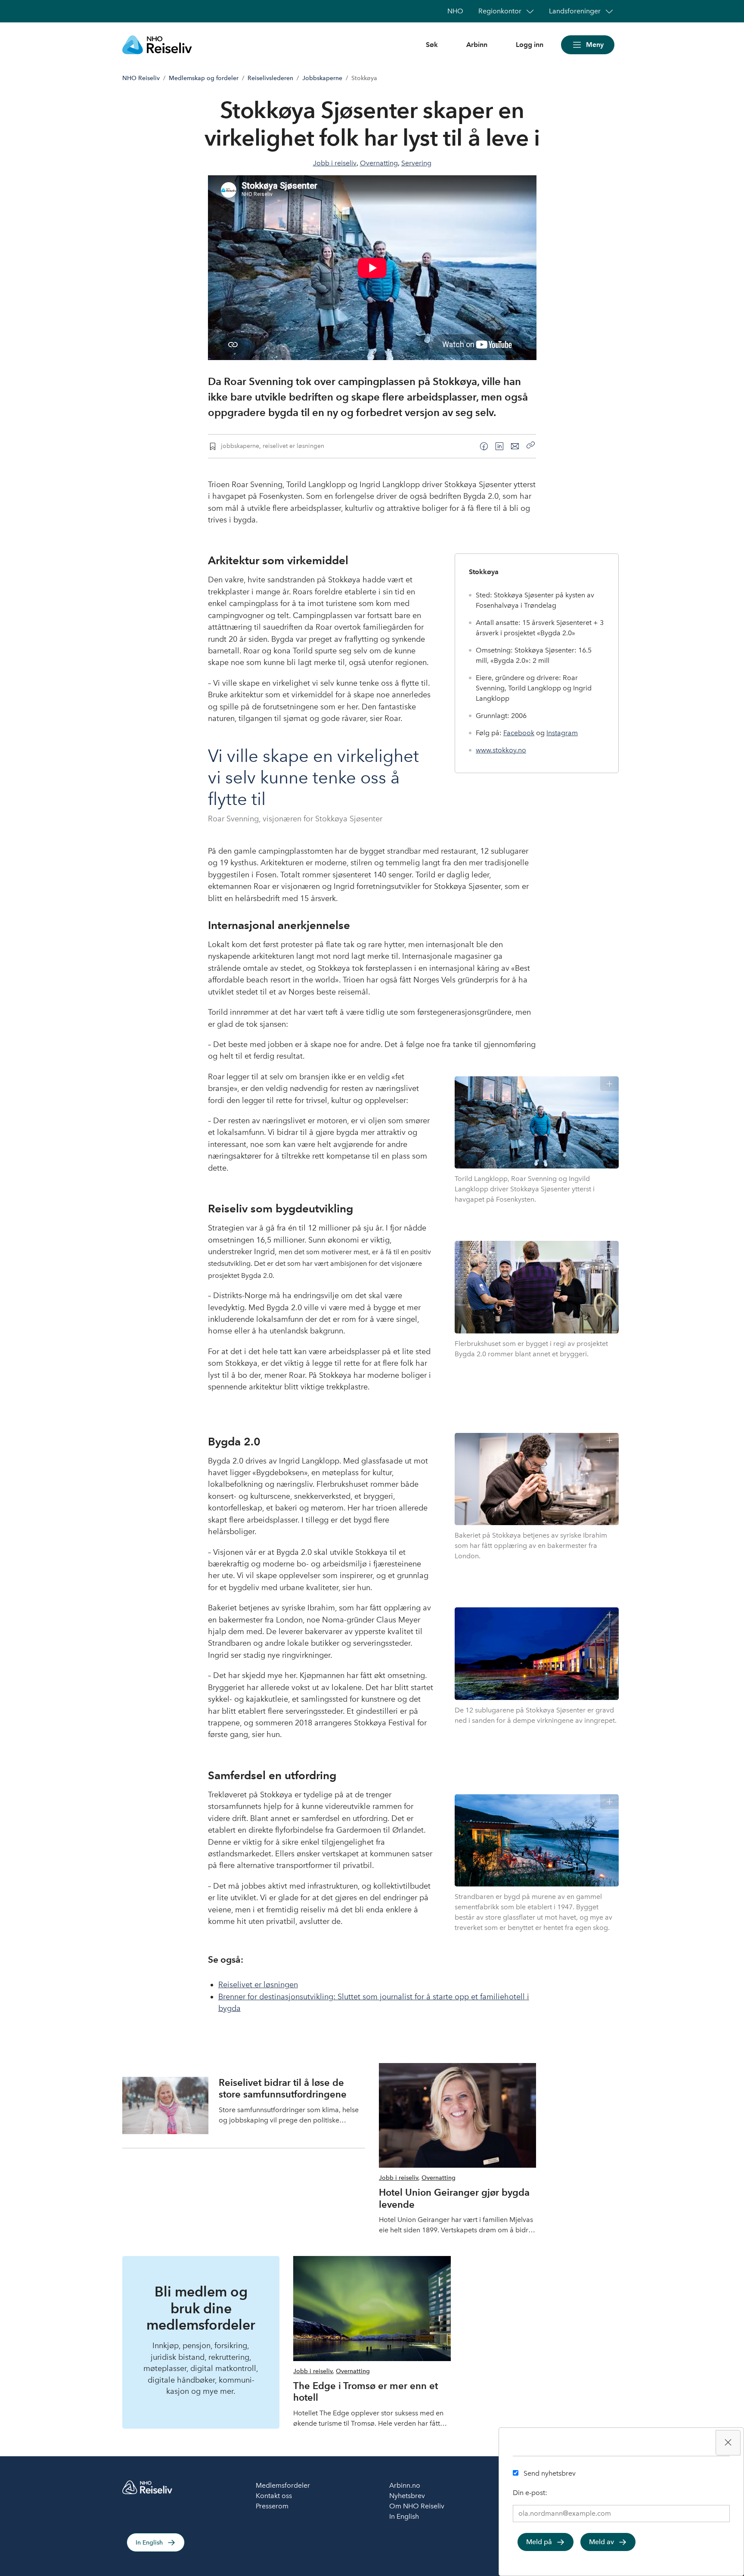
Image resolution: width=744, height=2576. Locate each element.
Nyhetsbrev (407, 2496)
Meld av (601, 2542)
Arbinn (477, 45)
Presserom (272, 2506)
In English (149, 2543)
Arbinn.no (405, 2485)
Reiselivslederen (270, 78)
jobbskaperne (240, 446)
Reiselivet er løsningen (258, 1985)
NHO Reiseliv (141, 78)
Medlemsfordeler (283, 2485)
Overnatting (379, 163)
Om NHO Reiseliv (417, 2506)
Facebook (519, 733)
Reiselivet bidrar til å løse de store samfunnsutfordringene (283, 2088)
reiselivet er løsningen (293, 446)
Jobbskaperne (322, 78)
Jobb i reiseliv (335, 163)
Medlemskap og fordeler (204, 78)
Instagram (562, 733)
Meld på (539, 2542)
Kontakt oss (274, 2496)
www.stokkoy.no (501, 750)
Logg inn (530, 45)
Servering (416, 163)
